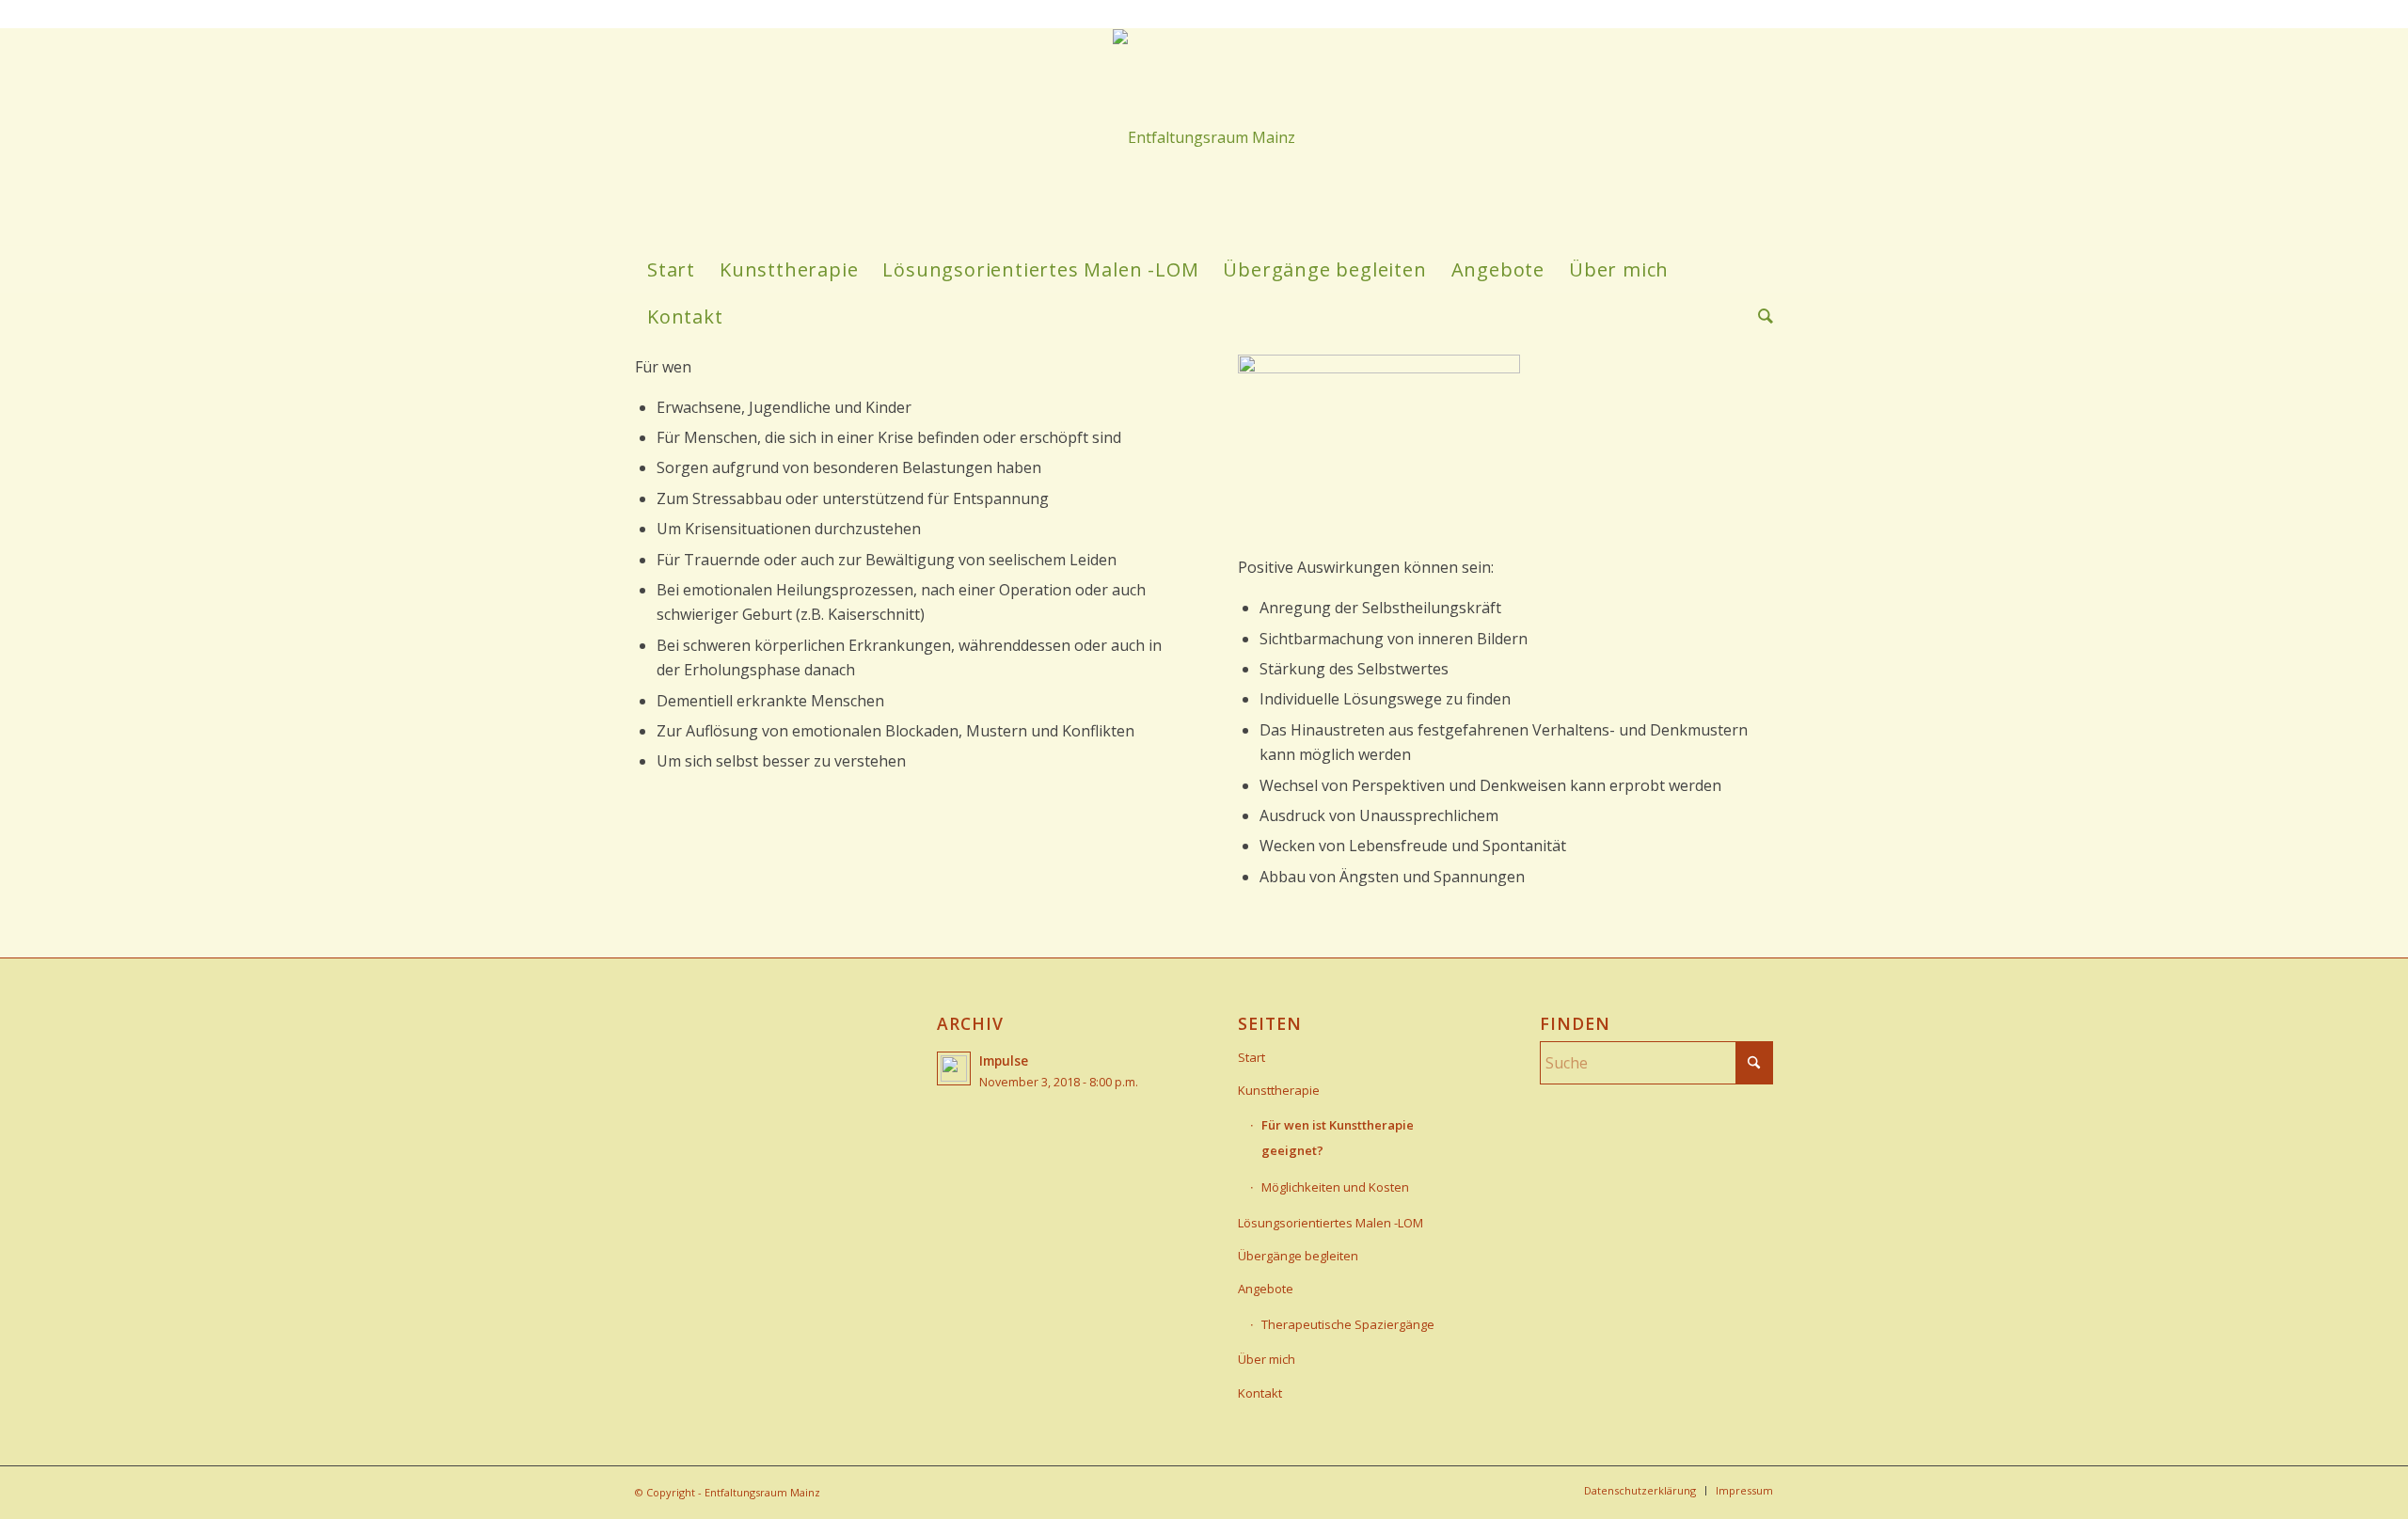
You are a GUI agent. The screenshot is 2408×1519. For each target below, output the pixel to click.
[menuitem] (671, 270)
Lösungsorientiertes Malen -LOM (1331, 1223)
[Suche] (1759, 317)
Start (1252, 1057)
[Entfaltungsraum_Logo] (1204, 137)
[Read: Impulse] (954, 1068)
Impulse (1004, 1060)
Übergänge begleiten (1298, 1256)
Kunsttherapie (1279, 1090)
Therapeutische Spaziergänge (1348, 1324)
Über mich (1267, 1359)
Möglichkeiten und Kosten (1335, 1187)
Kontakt (1260, 1393)
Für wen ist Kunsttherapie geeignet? (1338, 1137)
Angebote (1266, 1289)
